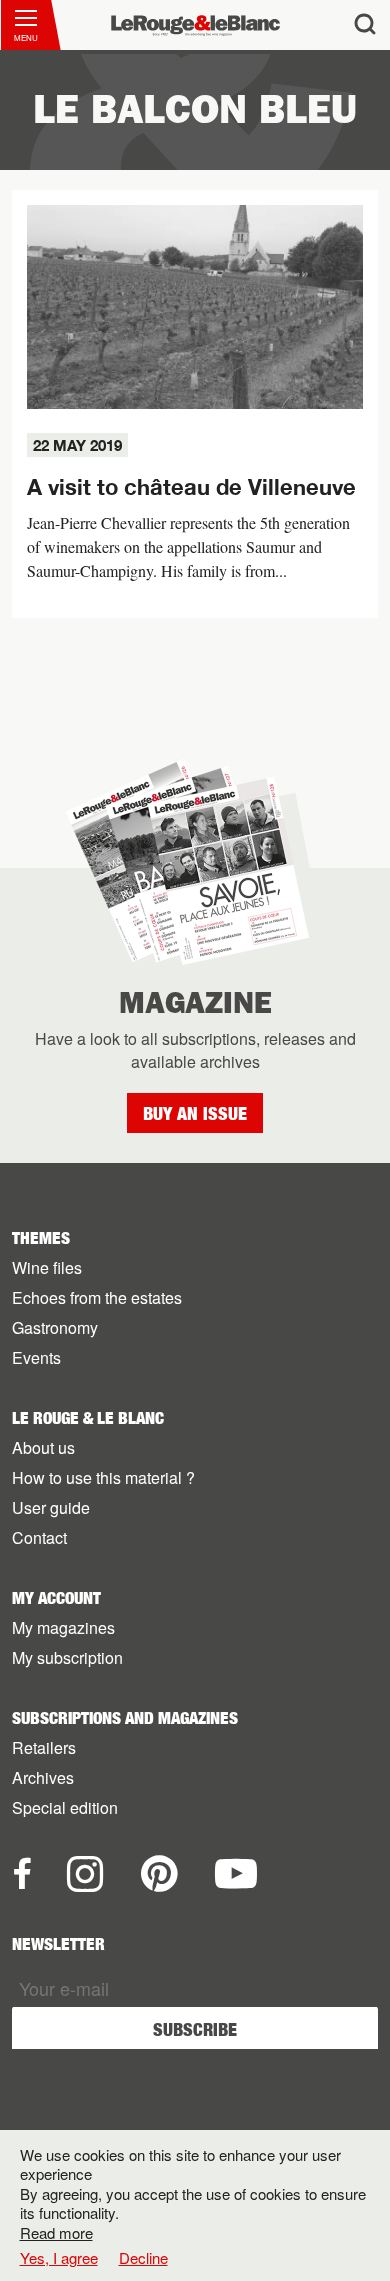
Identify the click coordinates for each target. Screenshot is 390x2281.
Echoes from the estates (97, 1297)
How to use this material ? (103, 1477)
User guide (51, 1507)
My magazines (63, 1627)
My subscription (67, 1657)
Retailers (44, 1747)
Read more (56, 2233)
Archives (43, 1777)
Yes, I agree (59, 2258)
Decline (143, 2257)
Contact (39, 1537)
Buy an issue (195, 1113)
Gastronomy (55, 1327)
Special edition (65, 1807)
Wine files (47, 1267)
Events (36, 1357)
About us (43, 1447)
